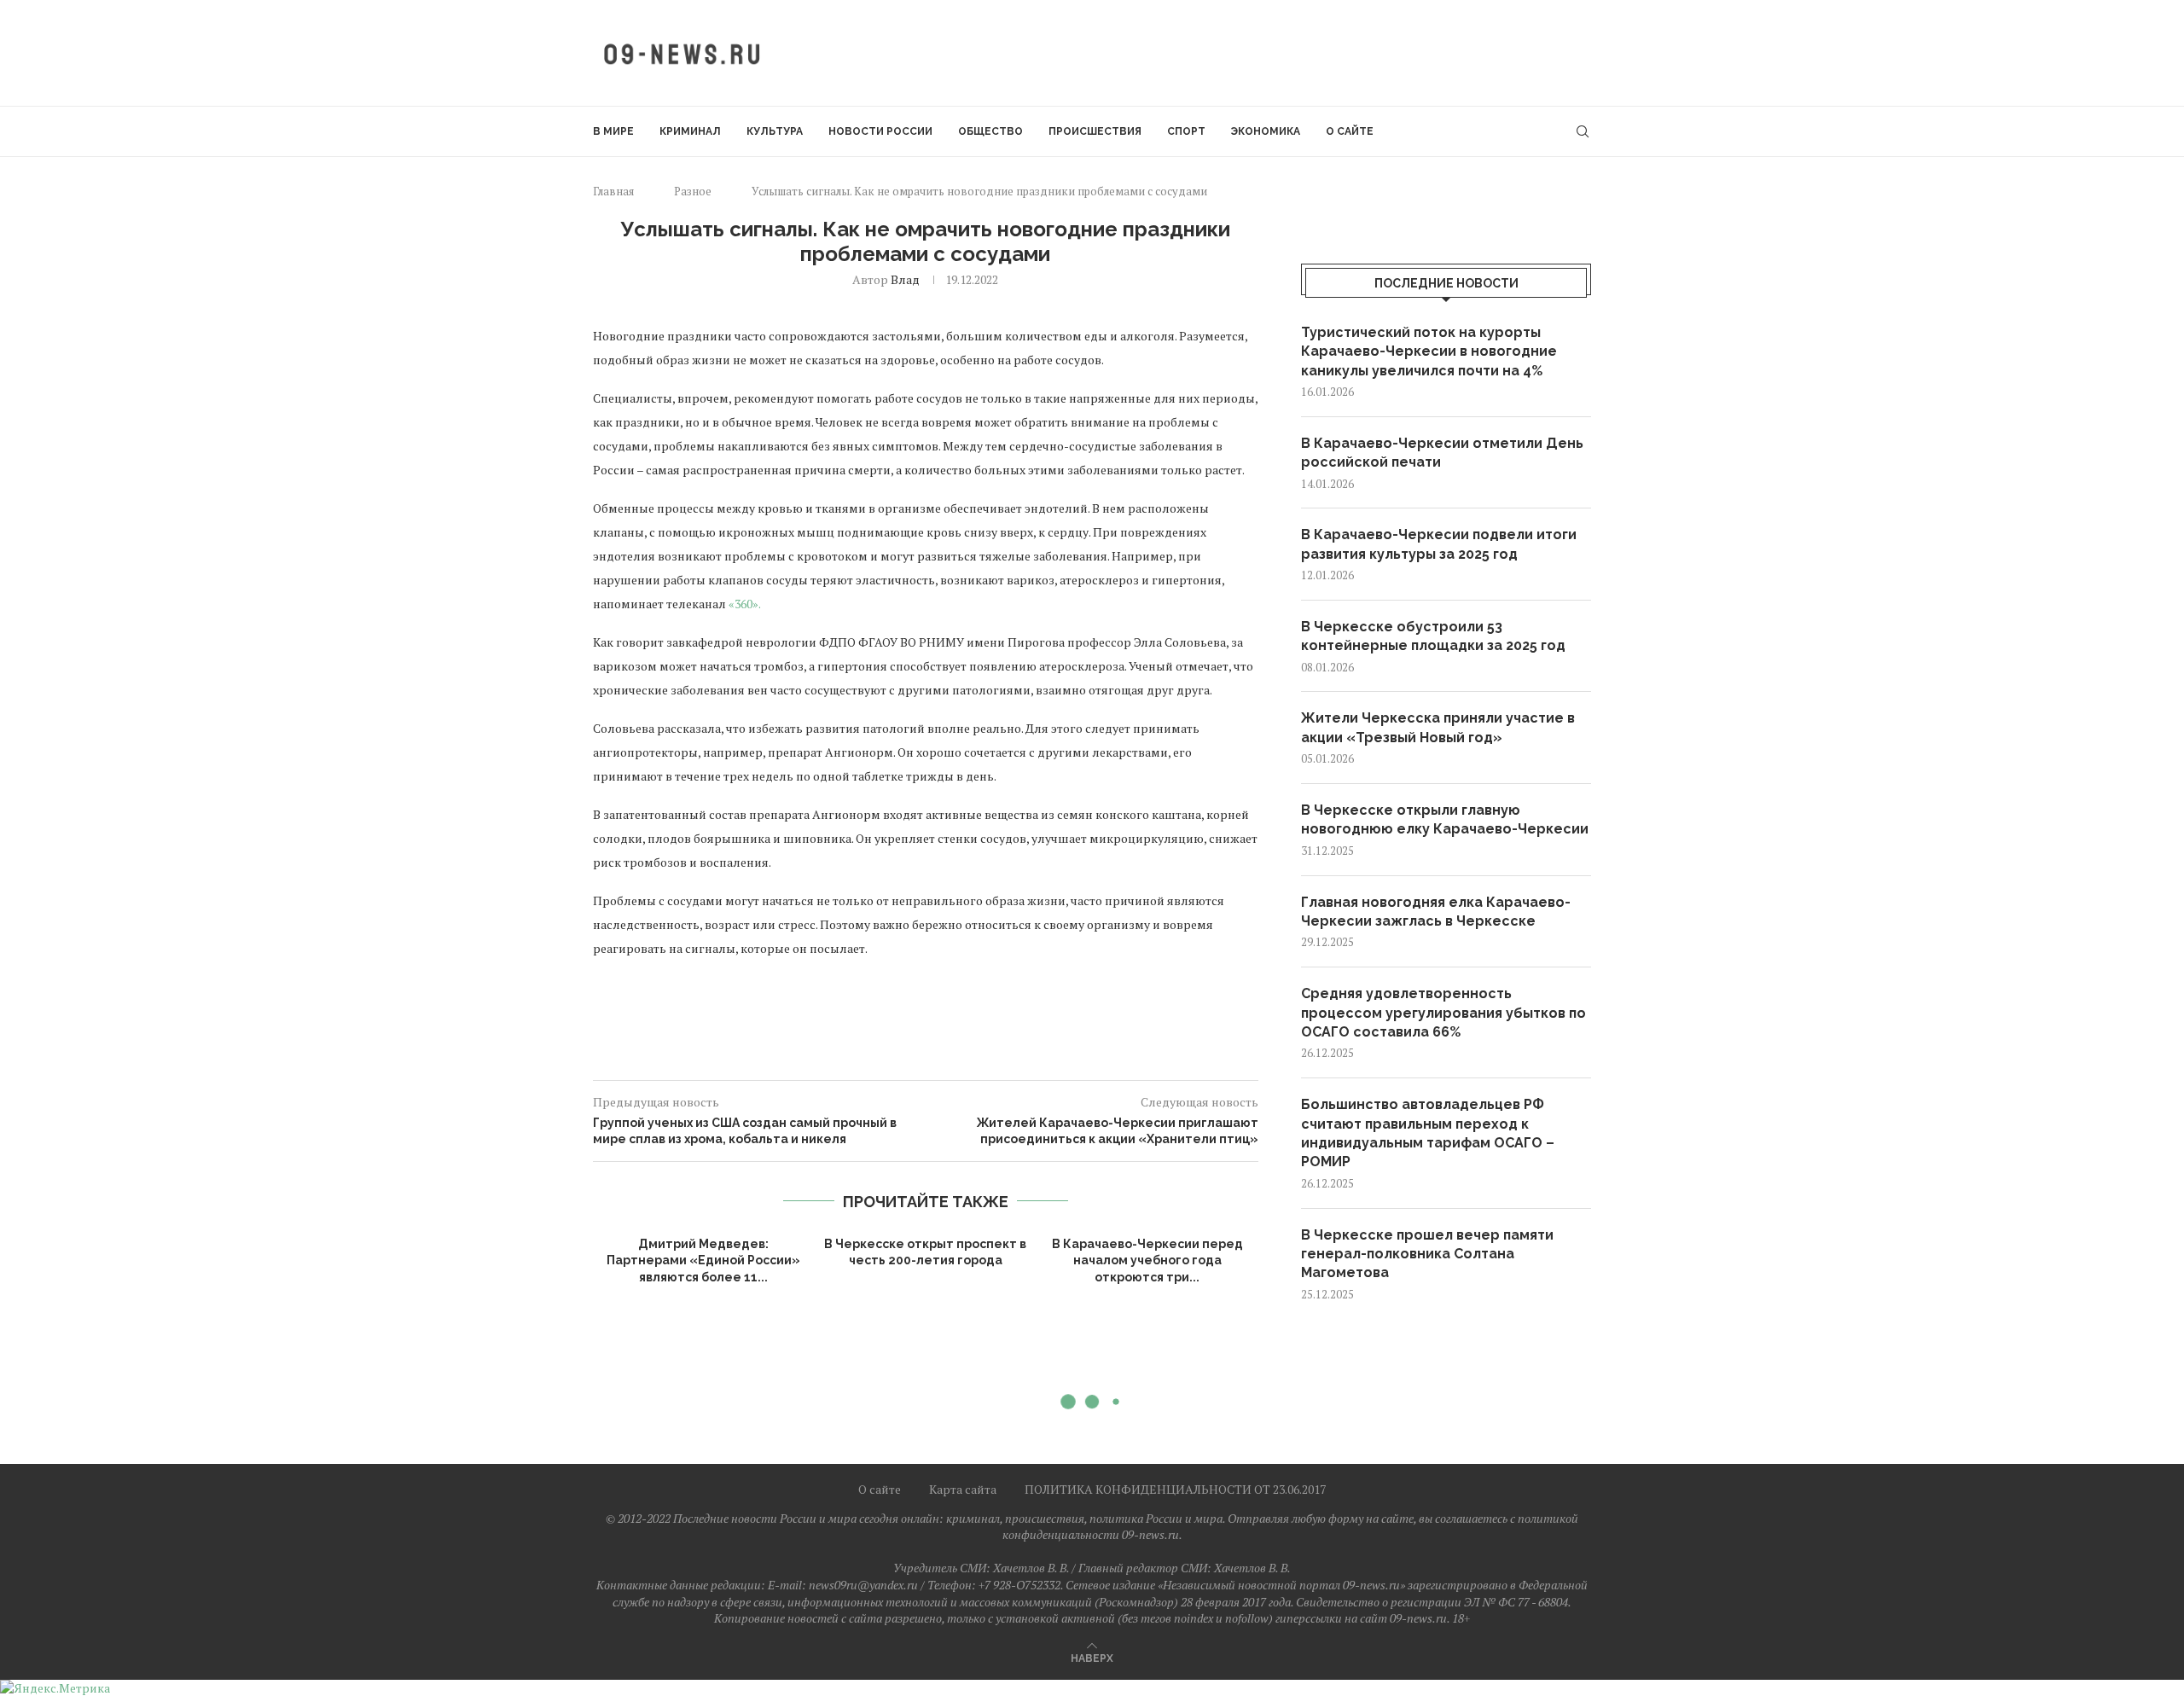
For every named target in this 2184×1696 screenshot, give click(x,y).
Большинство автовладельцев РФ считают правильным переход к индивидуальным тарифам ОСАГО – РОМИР (1428, 1133)
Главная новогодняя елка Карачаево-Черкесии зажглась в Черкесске (1436, 912)
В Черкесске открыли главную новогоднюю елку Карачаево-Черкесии (1445, 819)
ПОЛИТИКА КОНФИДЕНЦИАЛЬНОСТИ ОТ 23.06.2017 (1175, 1489)
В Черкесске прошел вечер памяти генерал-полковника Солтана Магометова (1427, 1254)
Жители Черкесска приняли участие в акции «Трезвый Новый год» (1438, 727)
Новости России (880, 131)
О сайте (1350, 131)
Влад (905, 279)
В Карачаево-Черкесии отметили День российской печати (1442, 453)
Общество (990, 131)
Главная (613, 191)
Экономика (1266, 131)
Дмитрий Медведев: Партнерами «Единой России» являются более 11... (703, 1260)
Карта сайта (963, 1489)
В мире (613, 131)
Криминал (690, 131)
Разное (693, 191)
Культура (775, 131)
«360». (745, 604)
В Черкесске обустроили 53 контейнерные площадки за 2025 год (1433, 636)
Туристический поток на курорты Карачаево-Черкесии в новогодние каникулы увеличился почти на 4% (1429, 351)
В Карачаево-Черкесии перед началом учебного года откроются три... (1147, 1260)
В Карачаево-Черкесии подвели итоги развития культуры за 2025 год (1439, 544)
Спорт (1186, 131)
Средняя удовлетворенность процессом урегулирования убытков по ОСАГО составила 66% (1443, 1013)
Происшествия (1095, 131)
